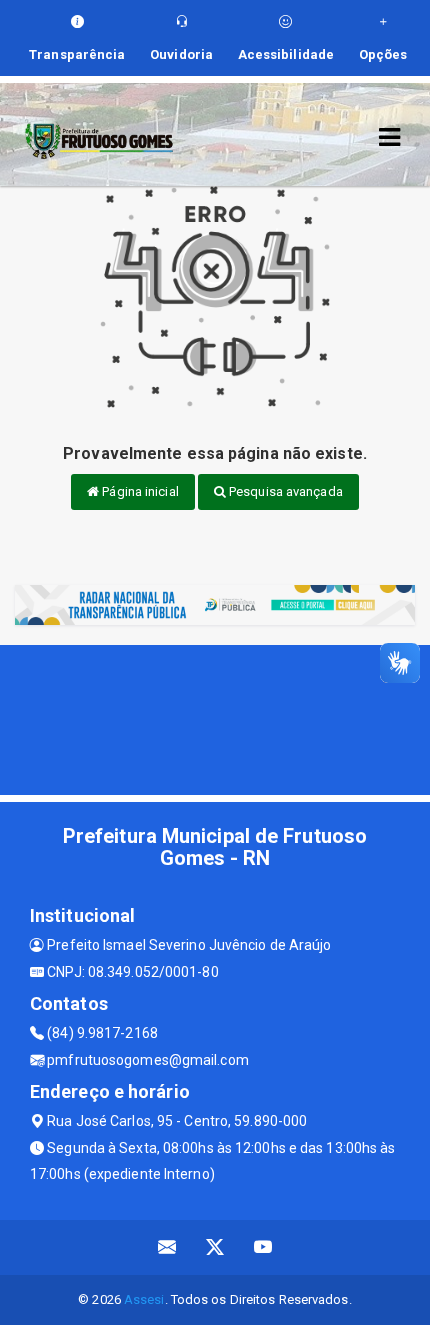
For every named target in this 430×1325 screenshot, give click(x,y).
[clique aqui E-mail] (167, 1247)
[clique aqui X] (215, 1247)
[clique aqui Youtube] (263, 1247)
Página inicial (139, 491)
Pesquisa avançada (284, 491)
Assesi (144, 1299)
